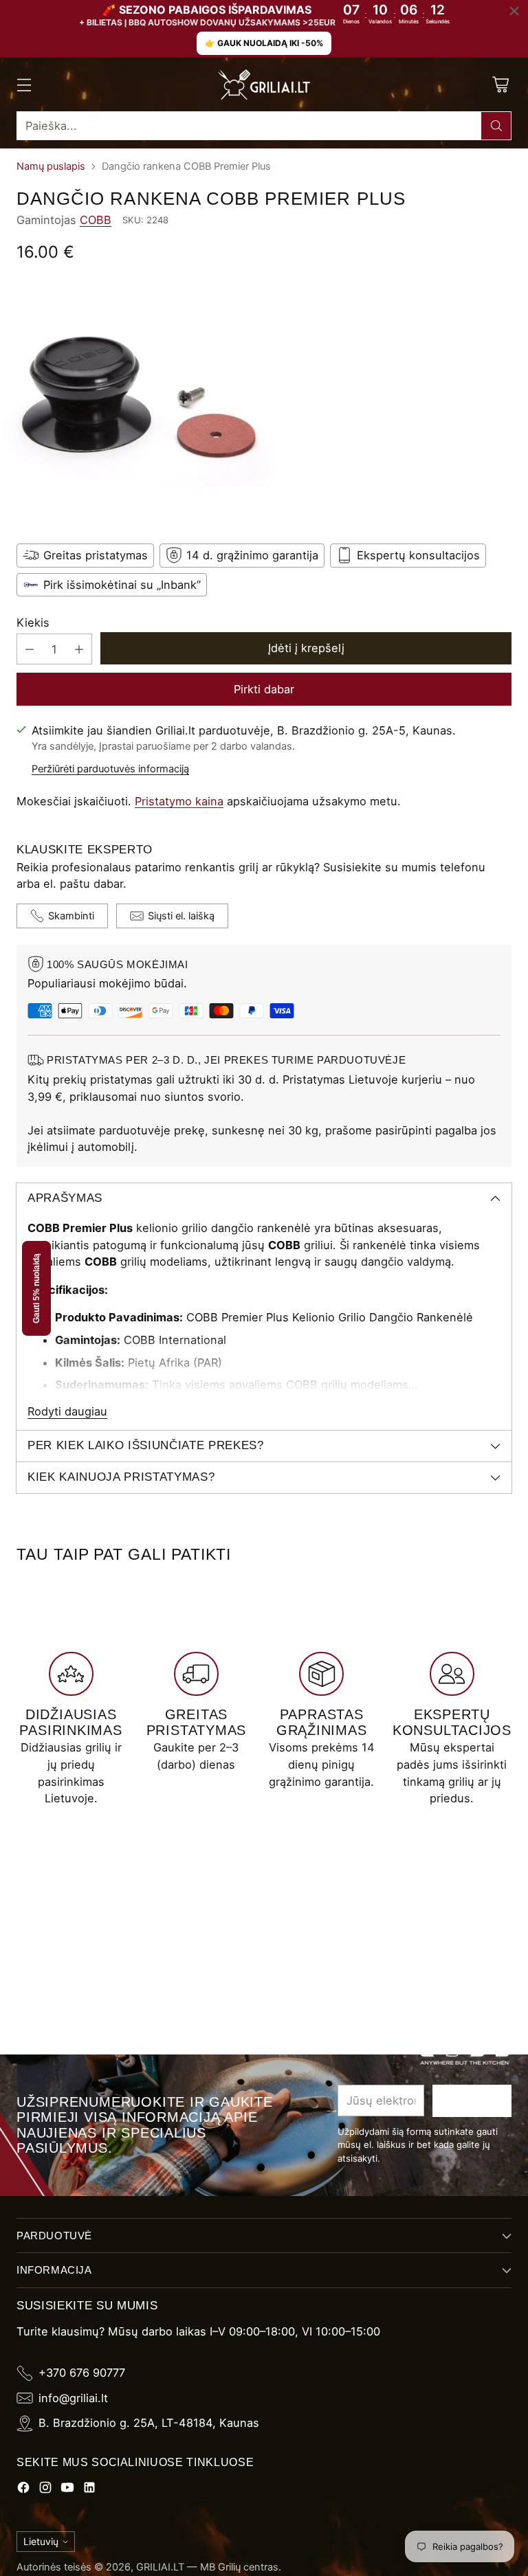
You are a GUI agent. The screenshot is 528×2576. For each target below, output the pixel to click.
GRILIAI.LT (160, 2567)
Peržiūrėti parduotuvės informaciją (110, 769)
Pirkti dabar (264, 689)
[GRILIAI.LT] (264, 85)
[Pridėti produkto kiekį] (79, 649)
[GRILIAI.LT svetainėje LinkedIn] (89, 2490)
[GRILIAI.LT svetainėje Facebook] (23, 2490)
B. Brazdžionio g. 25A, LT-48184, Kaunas (149, 2423)
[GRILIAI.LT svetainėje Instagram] (45, 2490)
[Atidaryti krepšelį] (500, 85)
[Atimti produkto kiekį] (30, 649)
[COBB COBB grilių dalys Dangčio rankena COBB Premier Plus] (264, 401)
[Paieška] (496, 126)
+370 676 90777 (82, 2373)
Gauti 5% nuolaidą (36, 1288)
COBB (96, 220)
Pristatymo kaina (179, 801)
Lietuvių (41, 2541)
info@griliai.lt (73, 2398)
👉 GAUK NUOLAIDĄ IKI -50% (264, 43)
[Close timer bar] (514, 11)
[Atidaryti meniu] (24, 85)
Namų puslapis (51, 166)
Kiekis (33, 623)
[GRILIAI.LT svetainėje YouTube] (67, 2490)
